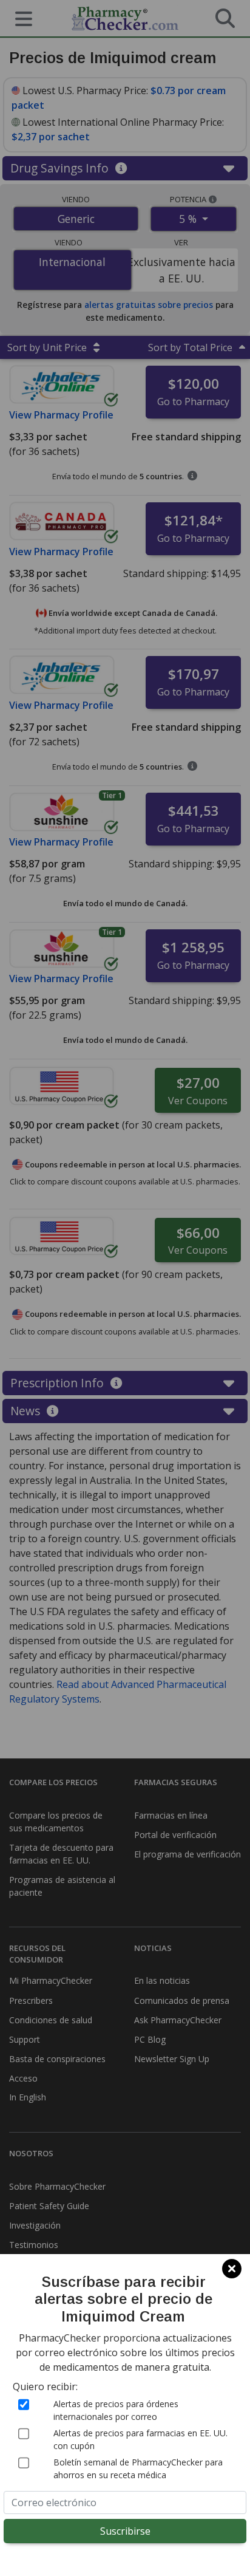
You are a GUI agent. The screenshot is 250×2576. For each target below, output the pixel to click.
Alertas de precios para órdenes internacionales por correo (116, 2410)
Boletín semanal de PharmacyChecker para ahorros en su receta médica (138, 2468)
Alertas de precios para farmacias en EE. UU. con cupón (140, 2439)
